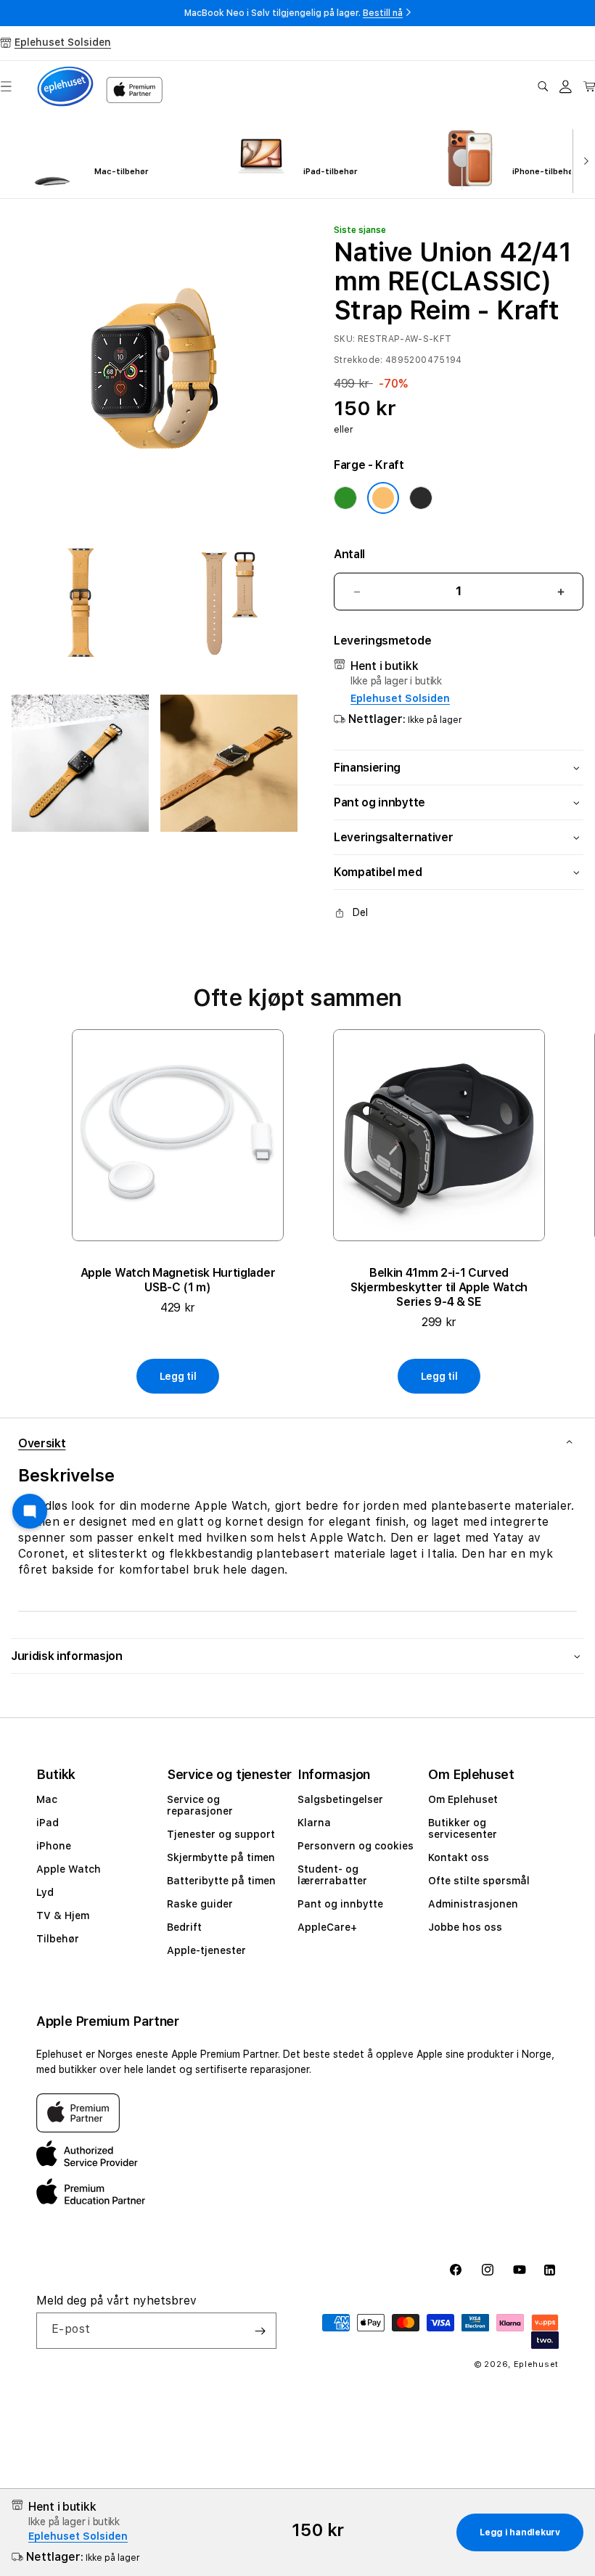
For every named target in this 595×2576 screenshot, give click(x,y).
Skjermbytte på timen (221, 1857)
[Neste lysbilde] (583, 160)
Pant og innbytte (340, 1904)
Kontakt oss (459, 1857)
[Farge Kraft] (383, 498)
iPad (48, 1823)
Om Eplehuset (463, 1799)
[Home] (65, 86)
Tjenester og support (221, 1834)
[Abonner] (260, 2331)
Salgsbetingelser (340, 1799)
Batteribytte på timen (221, 1881)
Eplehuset (536, 2364)
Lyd (45, 1892)
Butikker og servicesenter (463, 1828)
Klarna (314, 1823)
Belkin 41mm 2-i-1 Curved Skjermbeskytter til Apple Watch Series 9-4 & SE (439, 1287)
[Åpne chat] (30, 1511)
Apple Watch (69, 1869)
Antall (349, 554)
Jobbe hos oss (465, 1927)
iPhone (54, 1846)
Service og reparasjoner (200, 1805)
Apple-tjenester (206, 1950)
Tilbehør (58, 1939)
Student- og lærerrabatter (332, 1875)
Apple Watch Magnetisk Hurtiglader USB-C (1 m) (178, 1280)
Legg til (178, 1376)
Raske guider (200, 1904)
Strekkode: (358, 360)
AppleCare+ (327, 1927)
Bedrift (184, 1927)
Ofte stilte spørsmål (479, 1881)
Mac (47, 1799)
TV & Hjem (63, 1915)
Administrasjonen (473, 1904)
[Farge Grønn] (345, 498)
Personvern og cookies (356, 1846)
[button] (543, 86)
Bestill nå (383, 13)
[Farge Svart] (421, 498)
